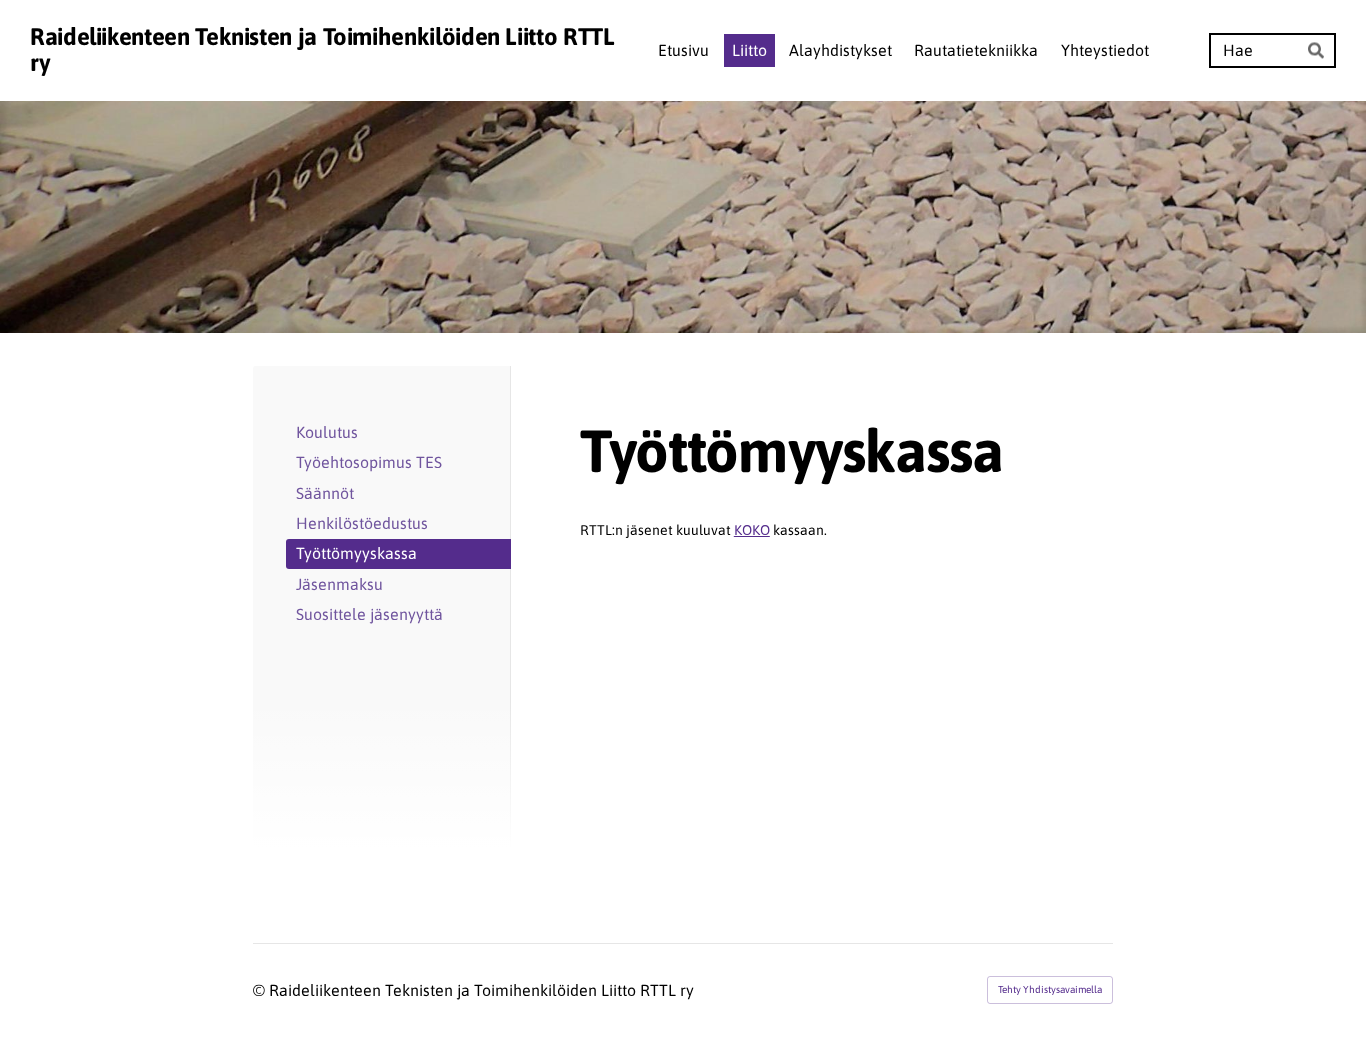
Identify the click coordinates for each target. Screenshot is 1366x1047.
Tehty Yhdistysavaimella (1050, 989)
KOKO (752, 530)
